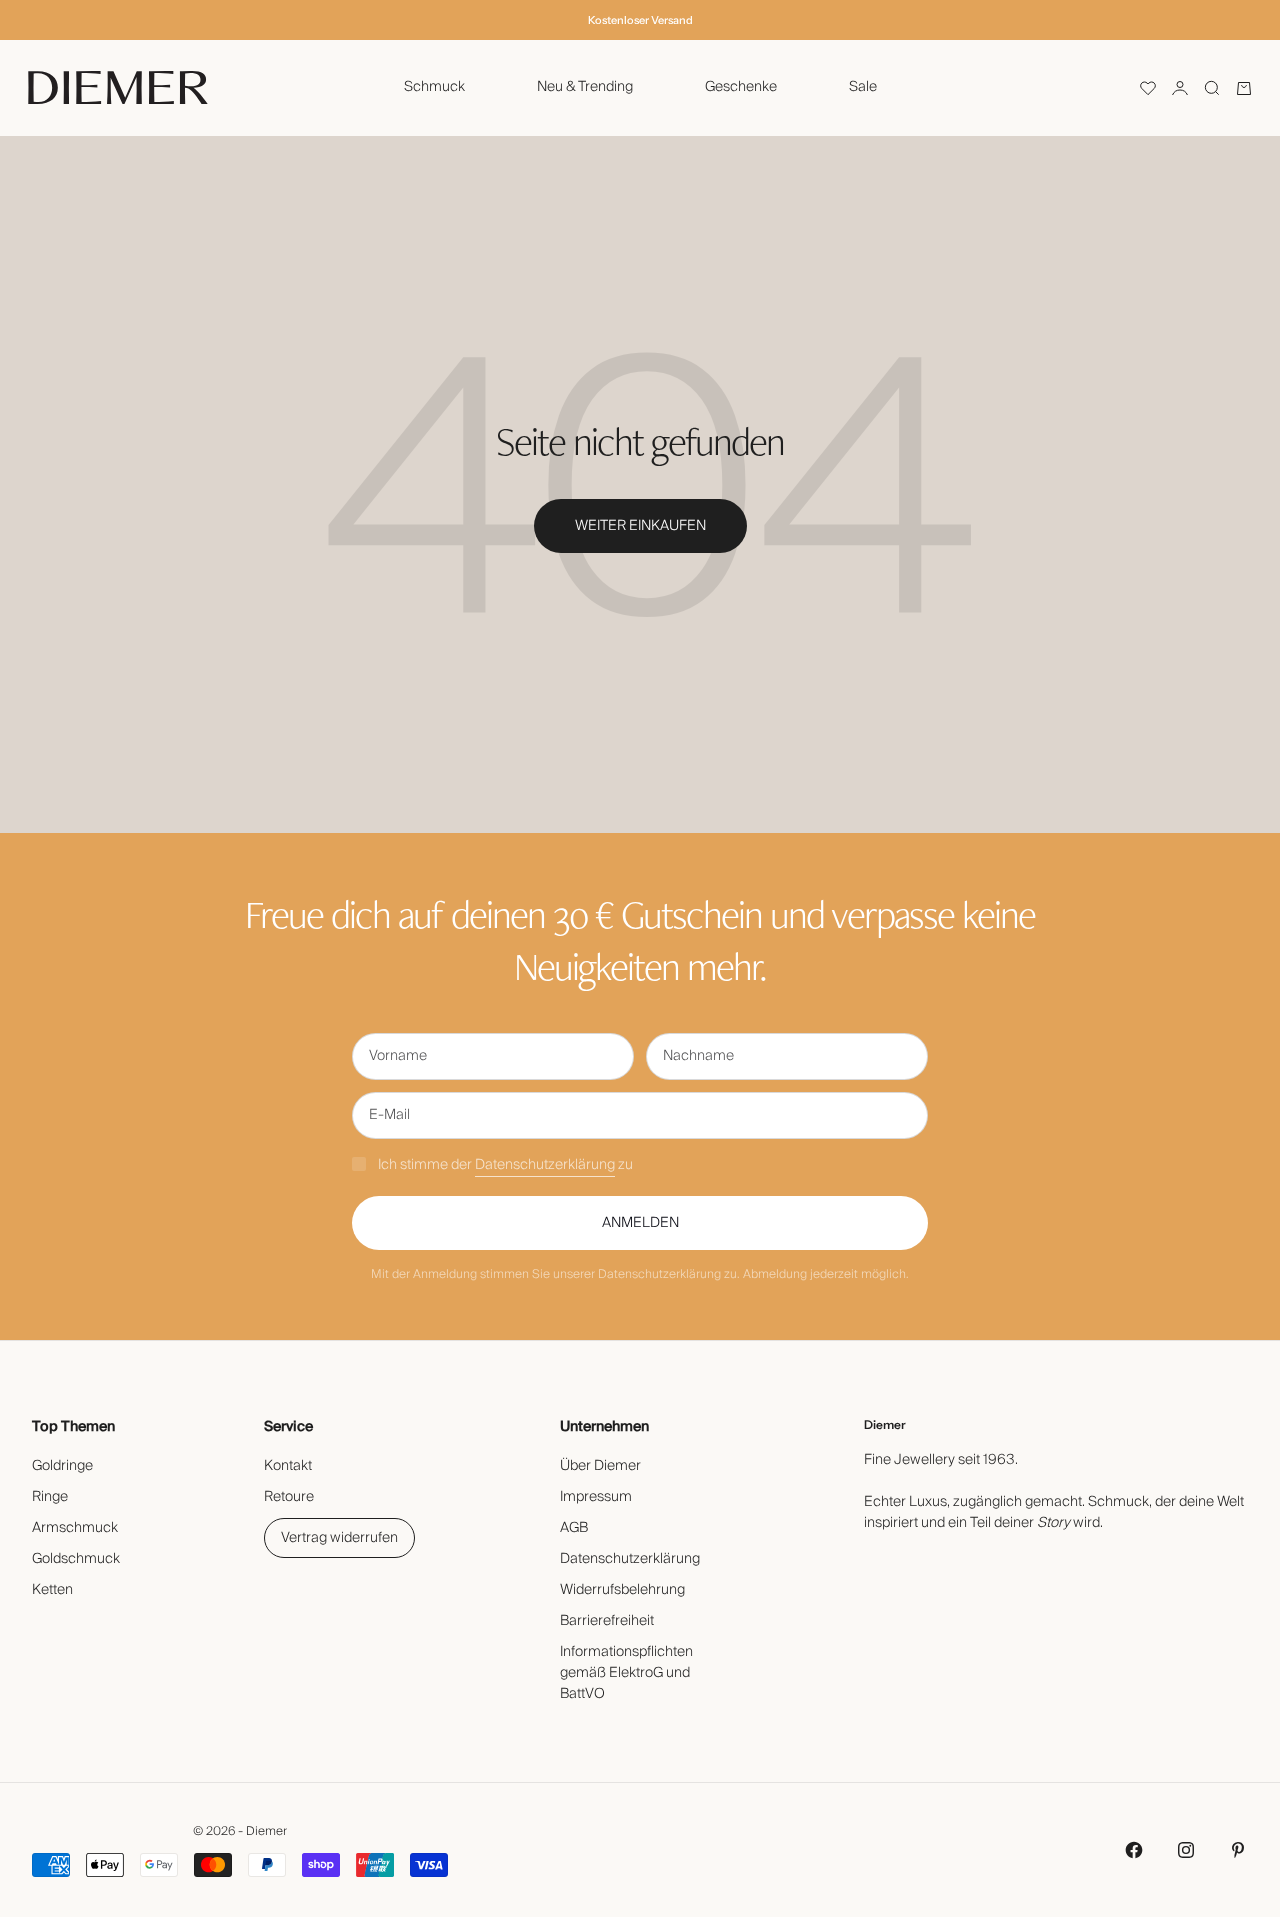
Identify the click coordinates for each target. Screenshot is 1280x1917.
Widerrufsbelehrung (622, 1590)
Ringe (50, 1497)
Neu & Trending (585, 87)
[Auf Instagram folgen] (1186, 1850)
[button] (1148, 88)
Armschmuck (75, 1528)
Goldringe (62, 1466)
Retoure (289, 1497)
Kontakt (288, 1466)
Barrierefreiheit (607, 1621)
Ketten (52, 1590)
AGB (574, 1528)
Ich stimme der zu (505, 1165)
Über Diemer (600, 1466)
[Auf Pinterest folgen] (1238, 1850)
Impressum (596, 1497)
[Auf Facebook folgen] (1134, 1850)
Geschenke (741, 87)
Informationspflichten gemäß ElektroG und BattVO (626, 1673)
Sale (863, 87)
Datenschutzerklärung (545, 1165)
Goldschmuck (76, 1559)
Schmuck (434, 87)
